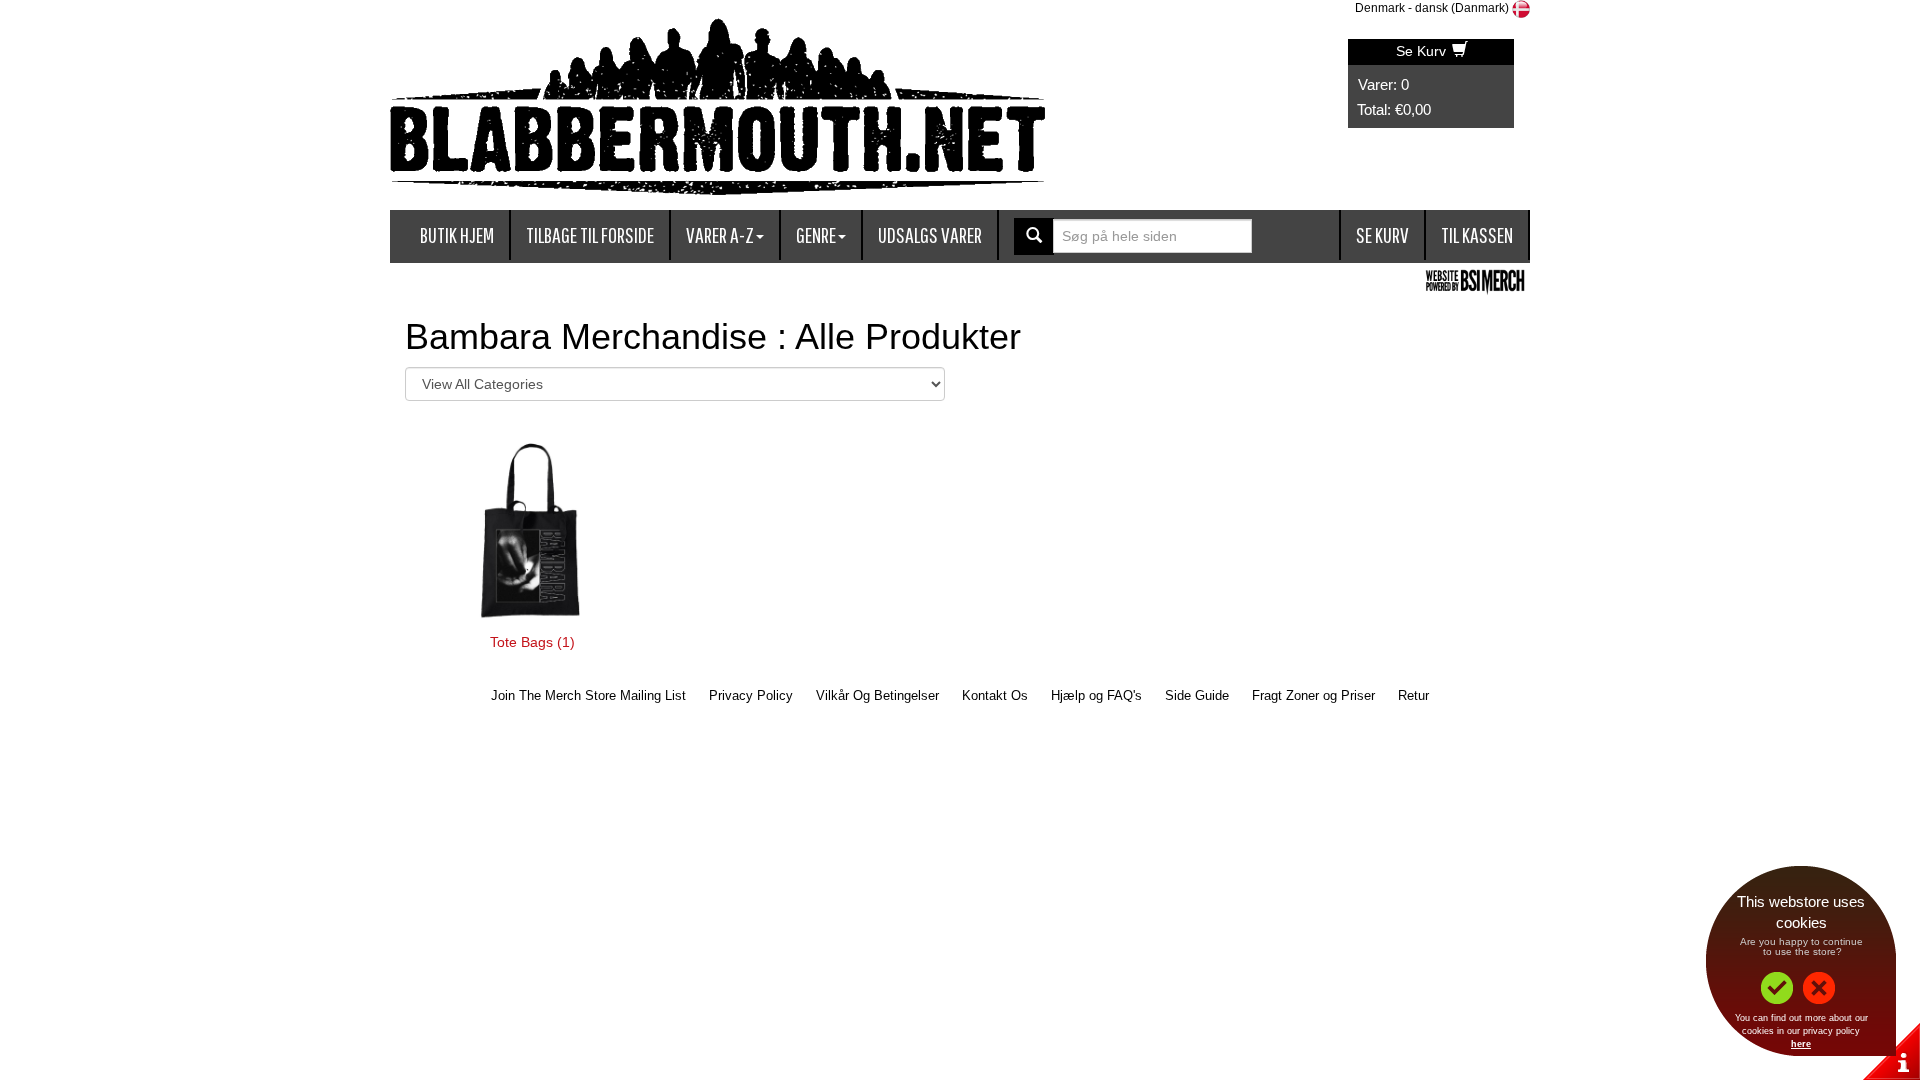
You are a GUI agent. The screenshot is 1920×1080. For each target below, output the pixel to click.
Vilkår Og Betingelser (877, 695)
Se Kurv (1423, 51)
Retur (1413, 695)
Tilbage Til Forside (590, 234)
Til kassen (1477, 234)
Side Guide (1197, 695)
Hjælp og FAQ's (1096, 695)
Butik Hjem (457, 234)
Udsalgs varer (930, 234)
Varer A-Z (720, 234)
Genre (816, 234)
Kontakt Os (995, 695)
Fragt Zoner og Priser (1313, 695)
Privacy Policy (751, 695)
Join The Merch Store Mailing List (588, 695)
